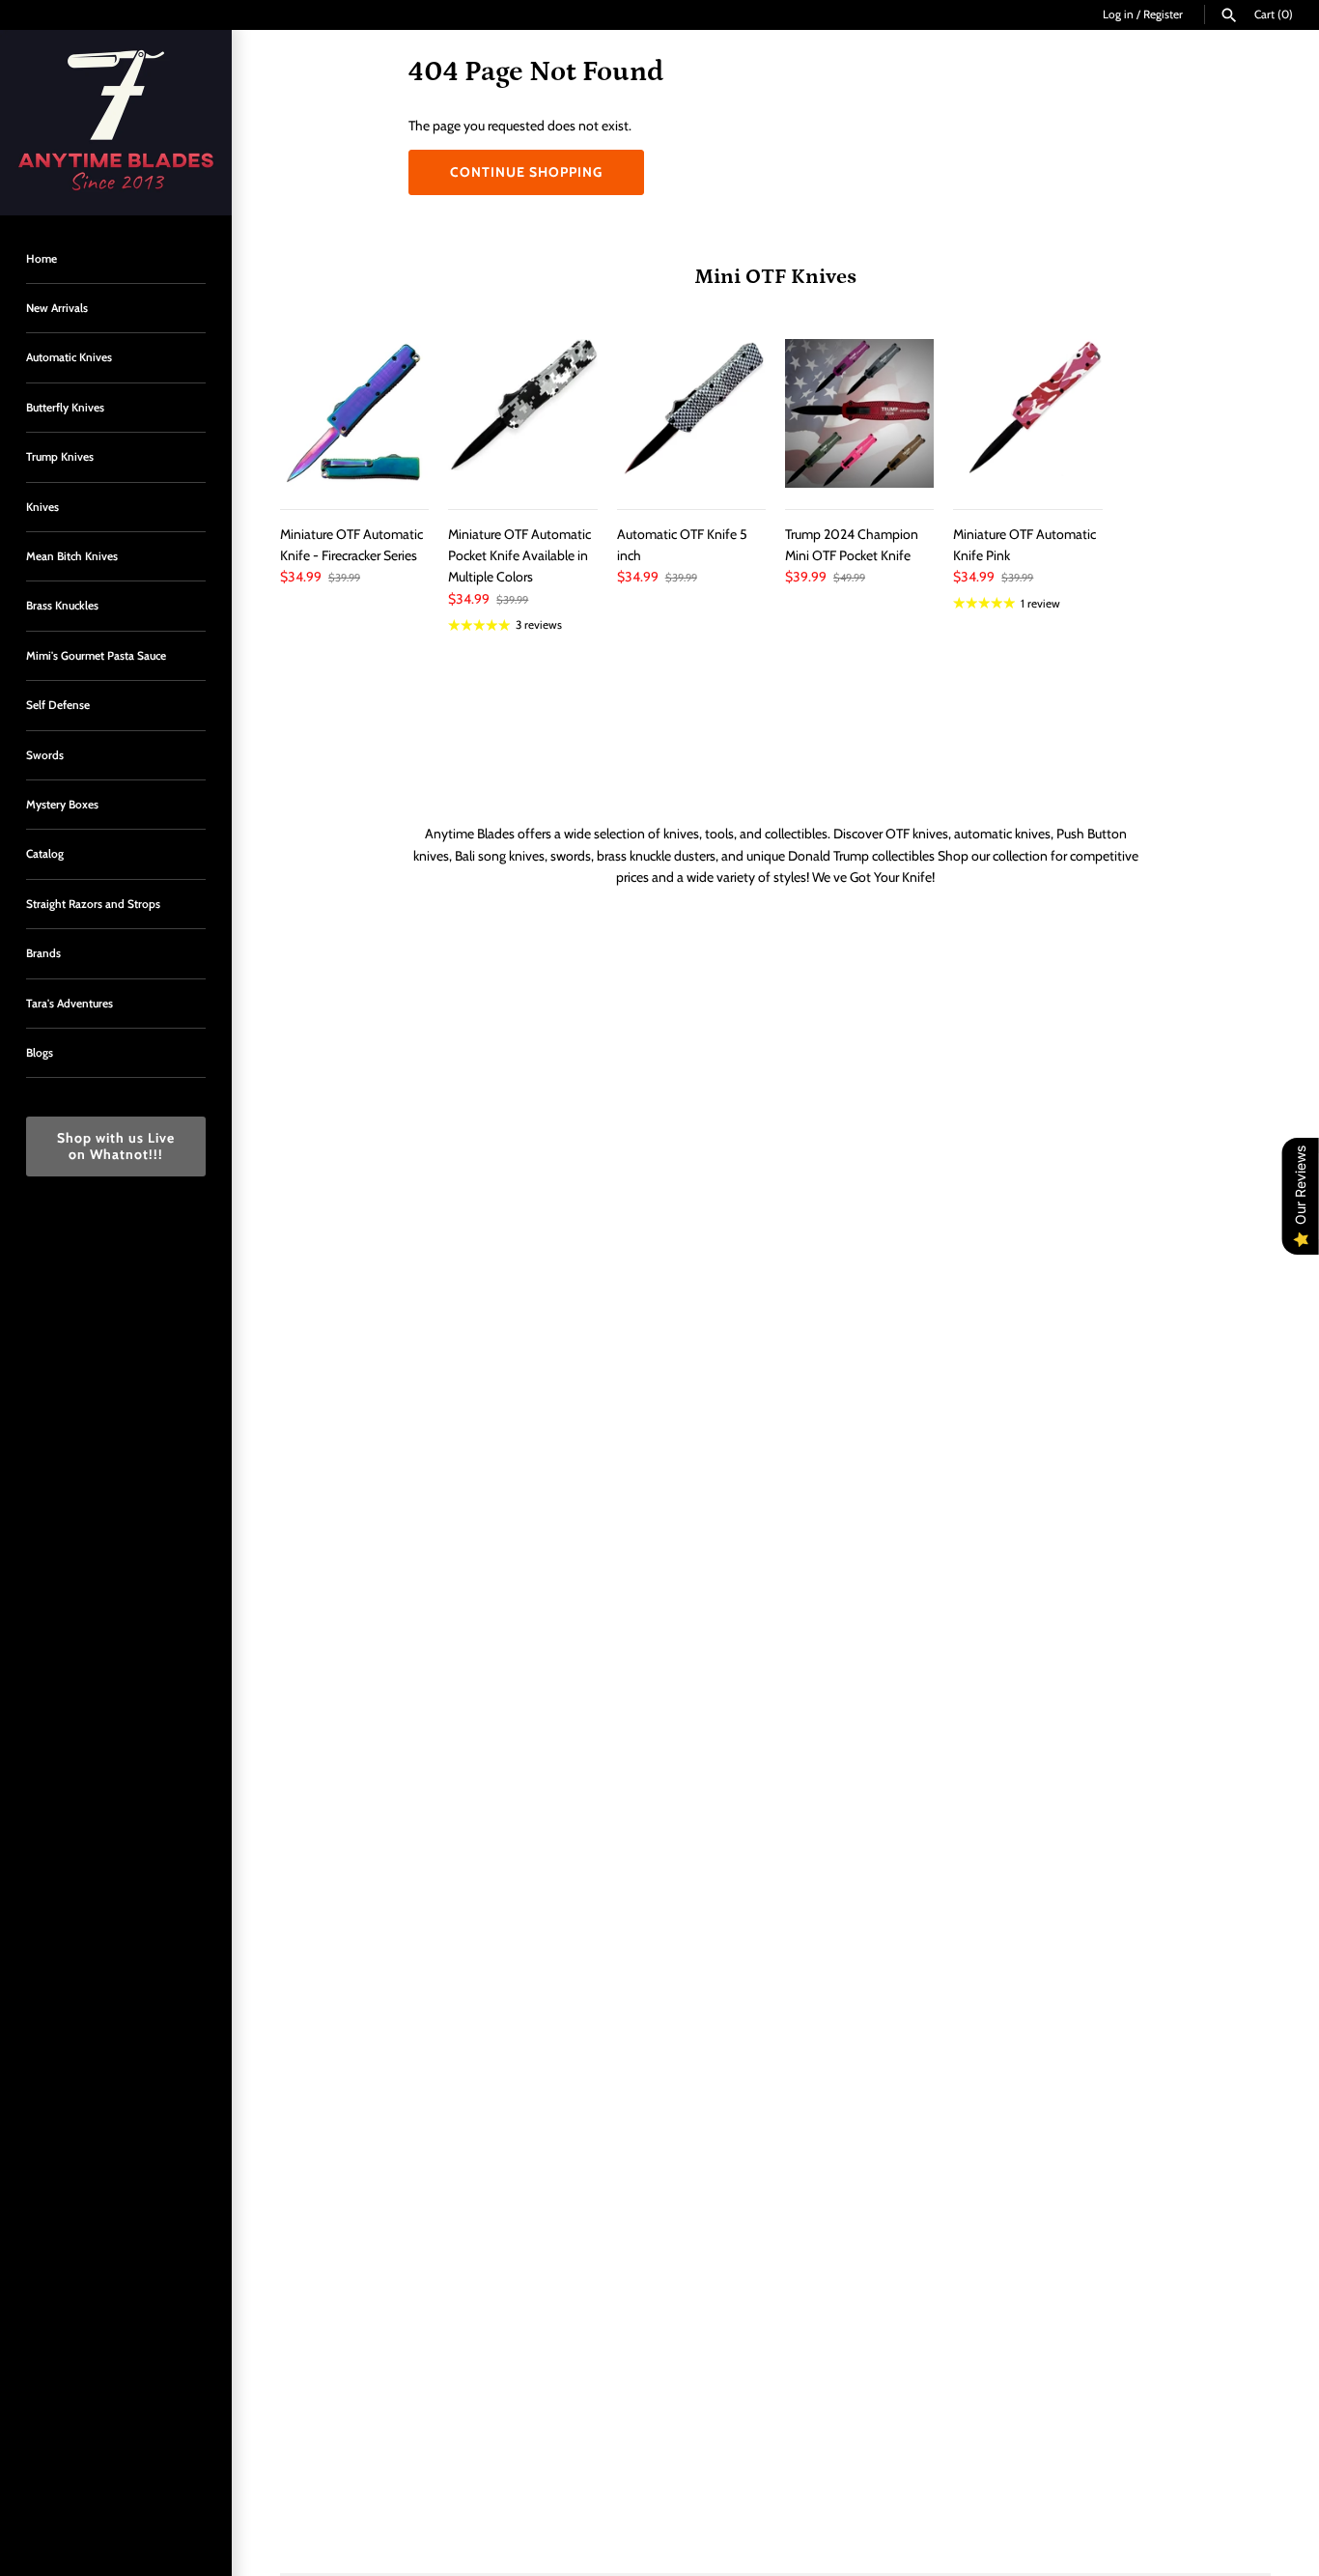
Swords (45, 755)
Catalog (45, 854)
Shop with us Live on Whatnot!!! (116, 1146)
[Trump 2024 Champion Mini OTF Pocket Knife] (859, 413)
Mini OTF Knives (775, 277)
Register (1163, 14)
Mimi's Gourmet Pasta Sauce (96, 656)
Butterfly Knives (65, 408)
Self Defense (58, 705)
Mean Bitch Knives (72, 556)
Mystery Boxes (62, 805)
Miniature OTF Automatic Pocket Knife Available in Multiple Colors (519, 556)
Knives (42, 507)
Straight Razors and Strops (93, 904)
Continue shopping (526, 172)
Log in (1118, 14)
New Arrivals (57, 308)
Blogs (40, 1053)
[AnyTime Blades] (116, 123)
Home (42, 259)
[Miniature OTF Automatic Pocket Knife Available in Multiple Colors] (522, 413)
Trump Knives (60, 457)
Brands (43, 953)
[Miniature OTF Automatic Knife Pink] (1027, 413)
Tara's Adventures (70, 1004)
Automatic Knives (69, 357)
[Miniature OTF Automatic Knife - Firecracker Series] (354, 413)
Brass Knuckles (62, 606)
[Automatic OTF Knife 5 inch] (691, 413)
